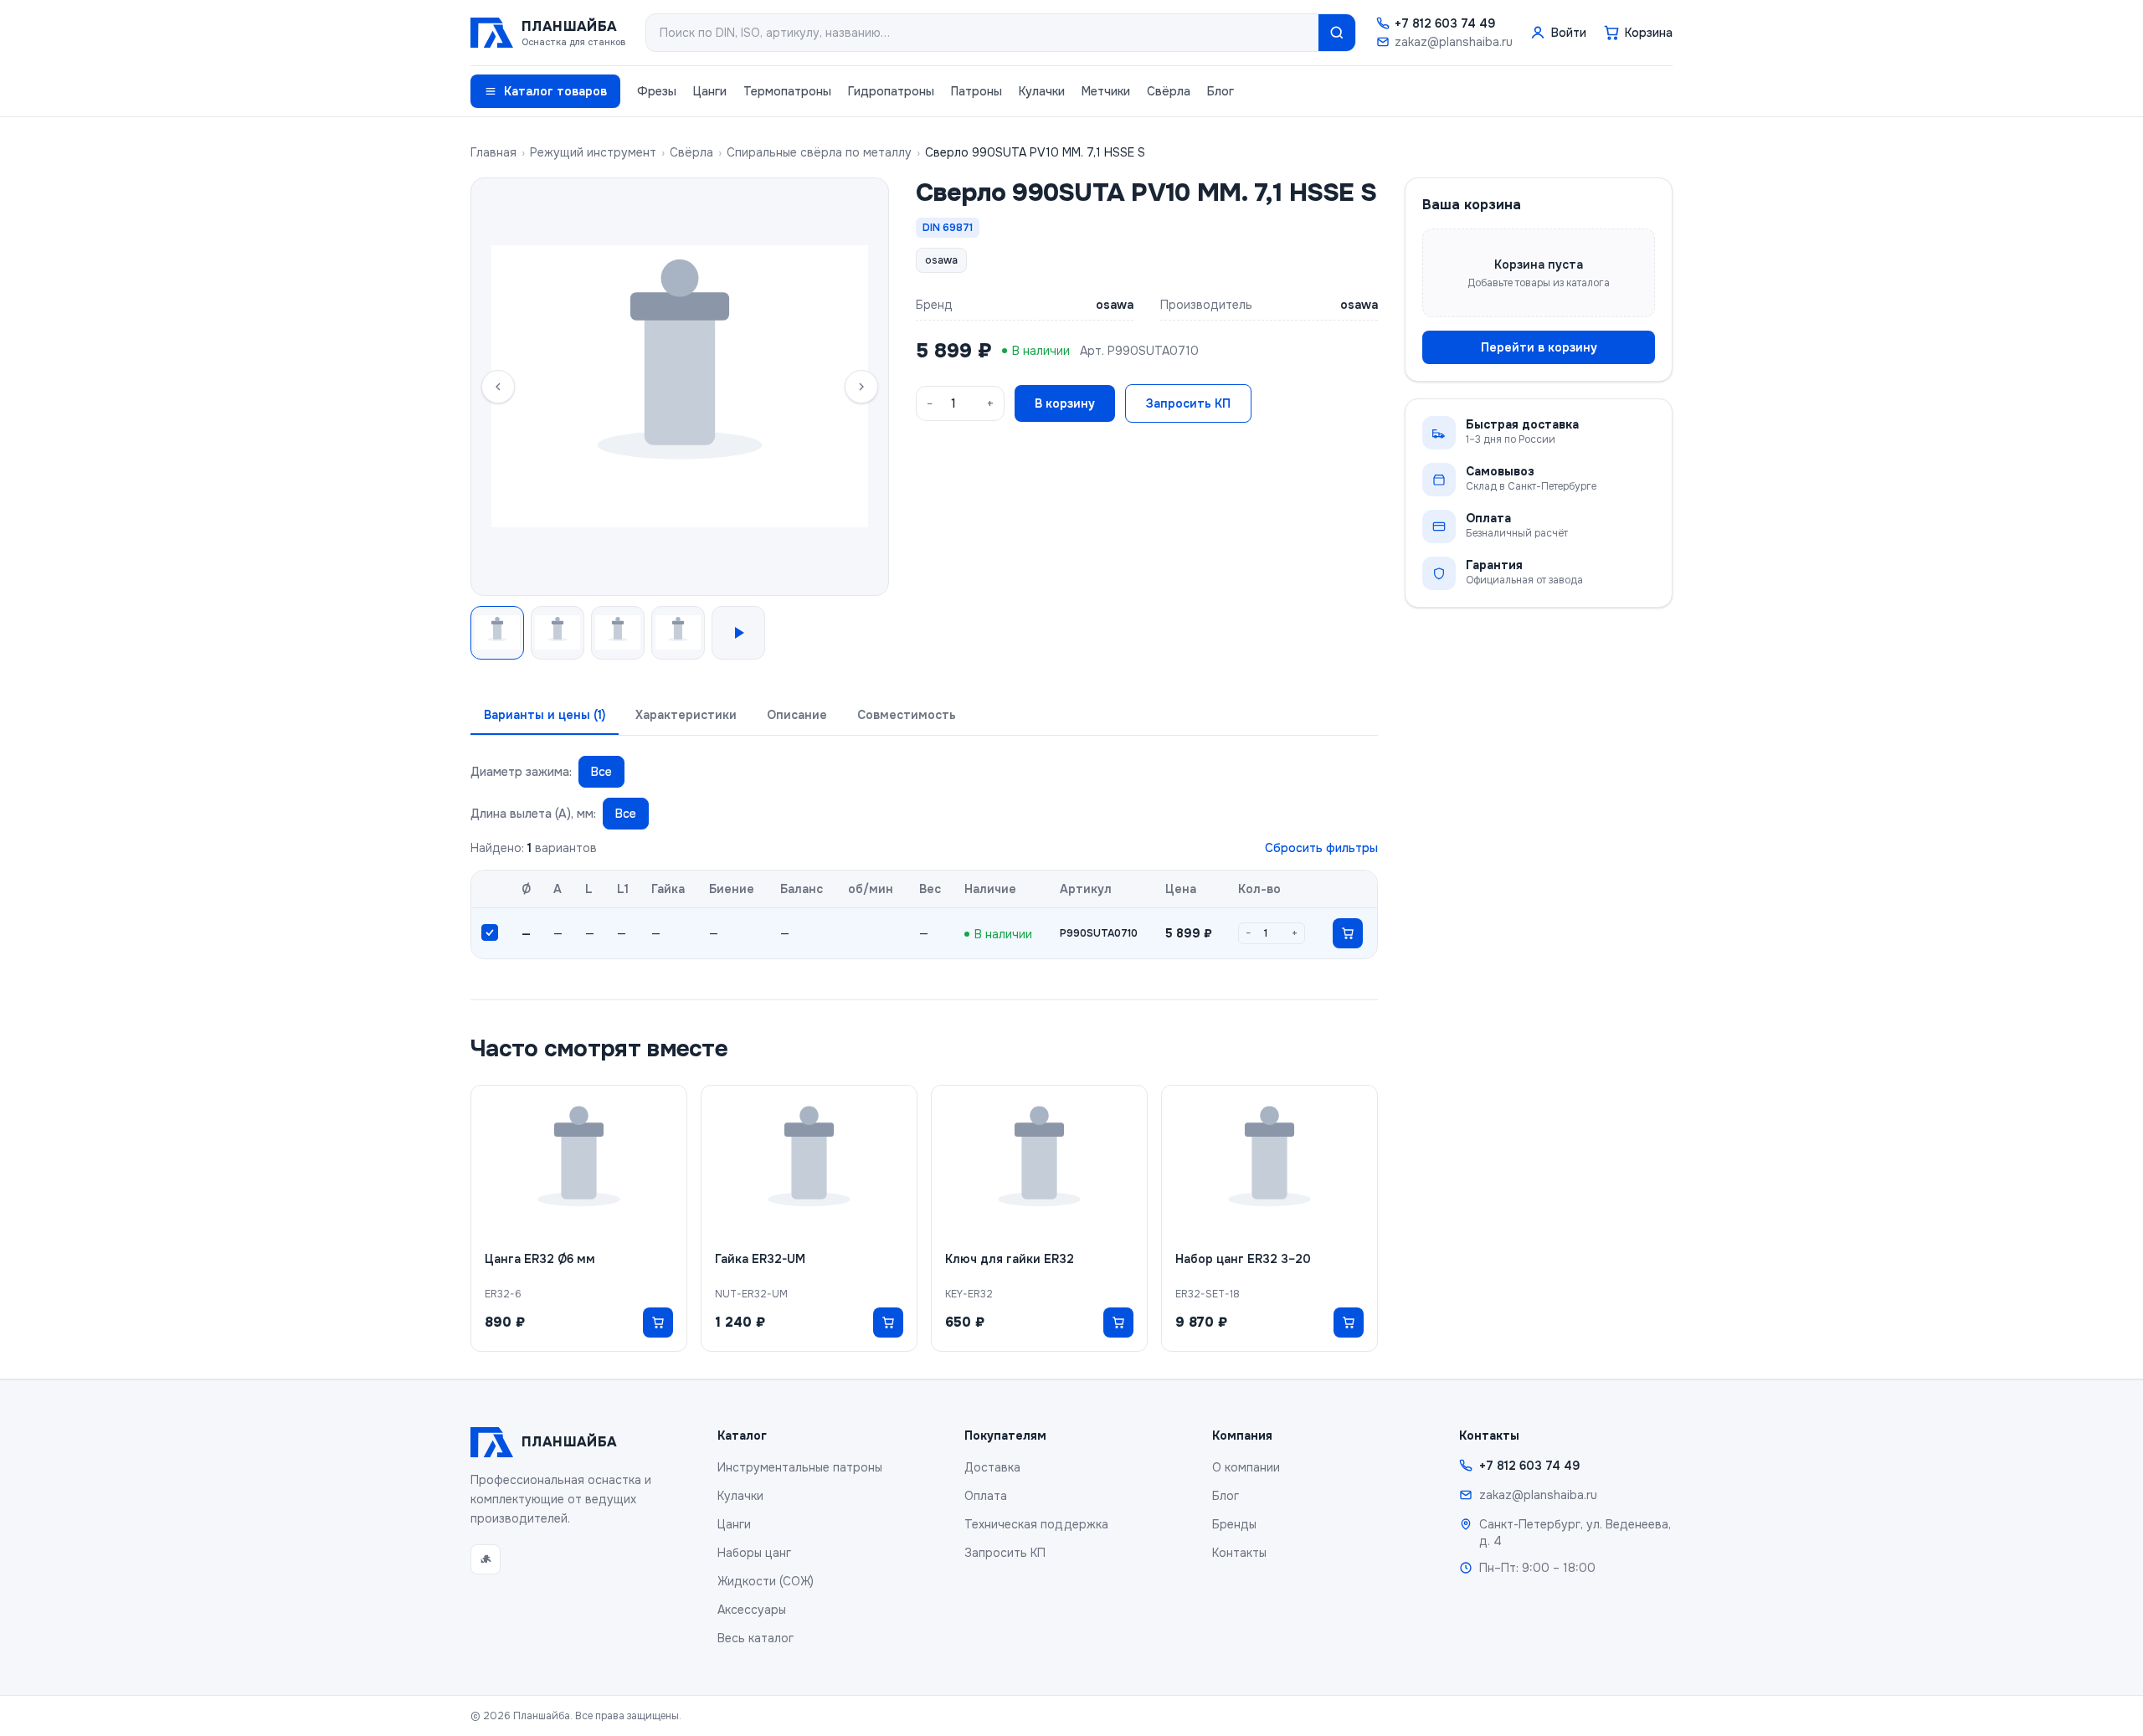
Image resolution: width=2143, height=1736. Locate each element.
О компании (1246, 1467)
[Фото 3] (618, 633)
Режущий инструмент (593, 152)
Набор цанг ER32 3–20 (1243, 1259)
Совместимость (907, 715)
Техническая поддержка (1036, 1524)
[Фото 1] (497, 633)
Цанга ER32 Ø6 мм (540, 1259)
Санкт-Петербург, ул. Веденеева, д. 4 (1575, 1533)
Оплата (986, 1496)
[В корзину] (1348, 933)
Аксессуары (752, 1610)
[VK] (486, 1559)
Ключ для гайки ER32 (1010, 1259)
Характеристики (686, 715)
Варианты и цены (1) (545, 715)
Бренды (1234, 1524)
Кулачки (1042, 91)
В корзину (1065, 403)
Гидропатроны (891, 91)
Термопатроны (787, 91)
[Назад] (498, 387)
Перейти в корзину (1539, 347)
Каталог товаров (555, 91)
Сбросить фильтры (1321, 848)
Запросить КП (1188, 403)
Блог (1221, 91)
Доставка (992, 1467)
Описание (797, 715)
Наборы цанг (754, 1553)
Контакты (1239, 1553)
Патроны (976, 91)
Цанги (710, 91)
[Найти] (1337, 33)
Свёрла (1169, 91)
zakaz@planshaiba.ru (1454, 42)
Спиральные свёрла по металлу (819, 152)
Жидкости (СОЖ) (766, 1581)
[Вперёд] (861, 387)
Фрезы (657, 91)
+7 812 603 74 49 (1445, 23)
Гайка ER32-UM (760, 1259)
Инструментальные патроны (800, 1467)
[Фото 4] (678, 633)
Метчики (1106, 91)
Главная (493, 152)
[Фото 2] (558, 633)
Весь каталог (755, 1638)
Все (601, 772)
